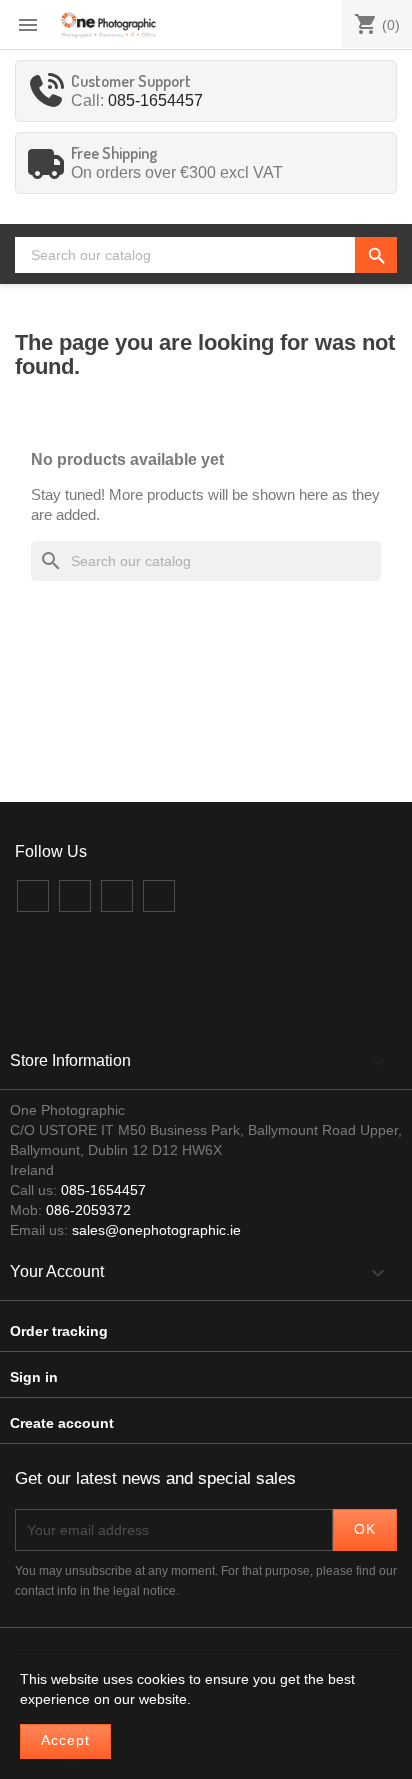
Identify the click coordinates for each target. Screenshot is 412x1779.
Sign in (34, 1377)
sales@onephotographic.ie (156, 1230)
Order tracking (59, 1331)
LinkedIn (159, 896)
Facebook (33, 896)
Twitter (75, 896)
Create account (62, 1423)
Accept (65, 1740)
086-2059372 (88, 1210)
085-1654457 (155, 100)
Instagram (117, 896)
